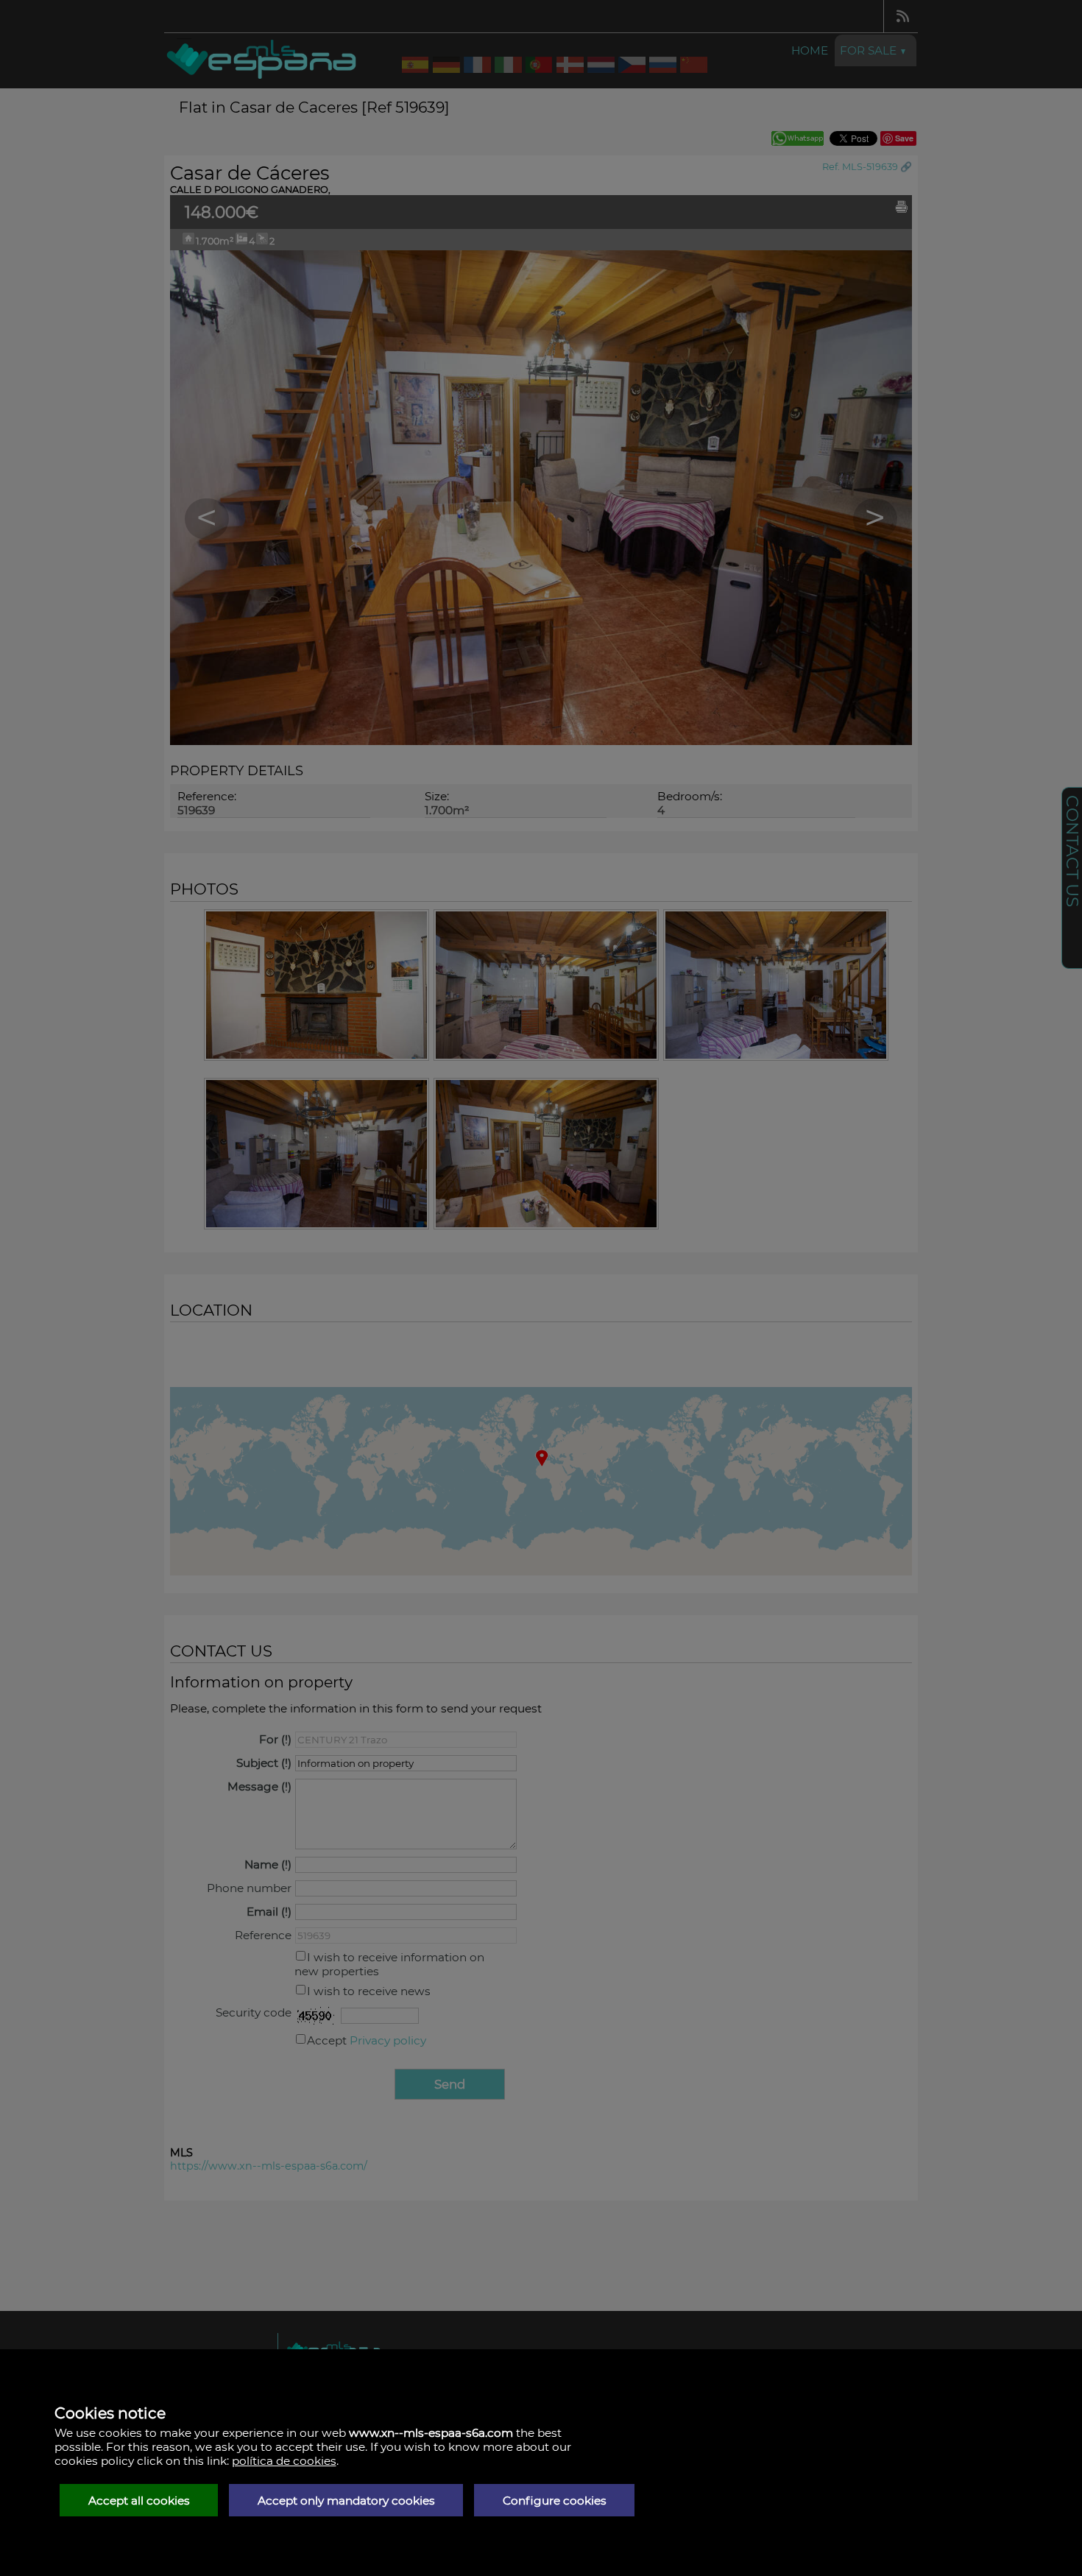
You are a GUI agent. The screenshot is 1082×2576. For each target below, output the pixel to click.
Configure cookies (555, 2501)
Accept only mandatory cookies (346, 2501)
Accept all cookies (139, 2501)
